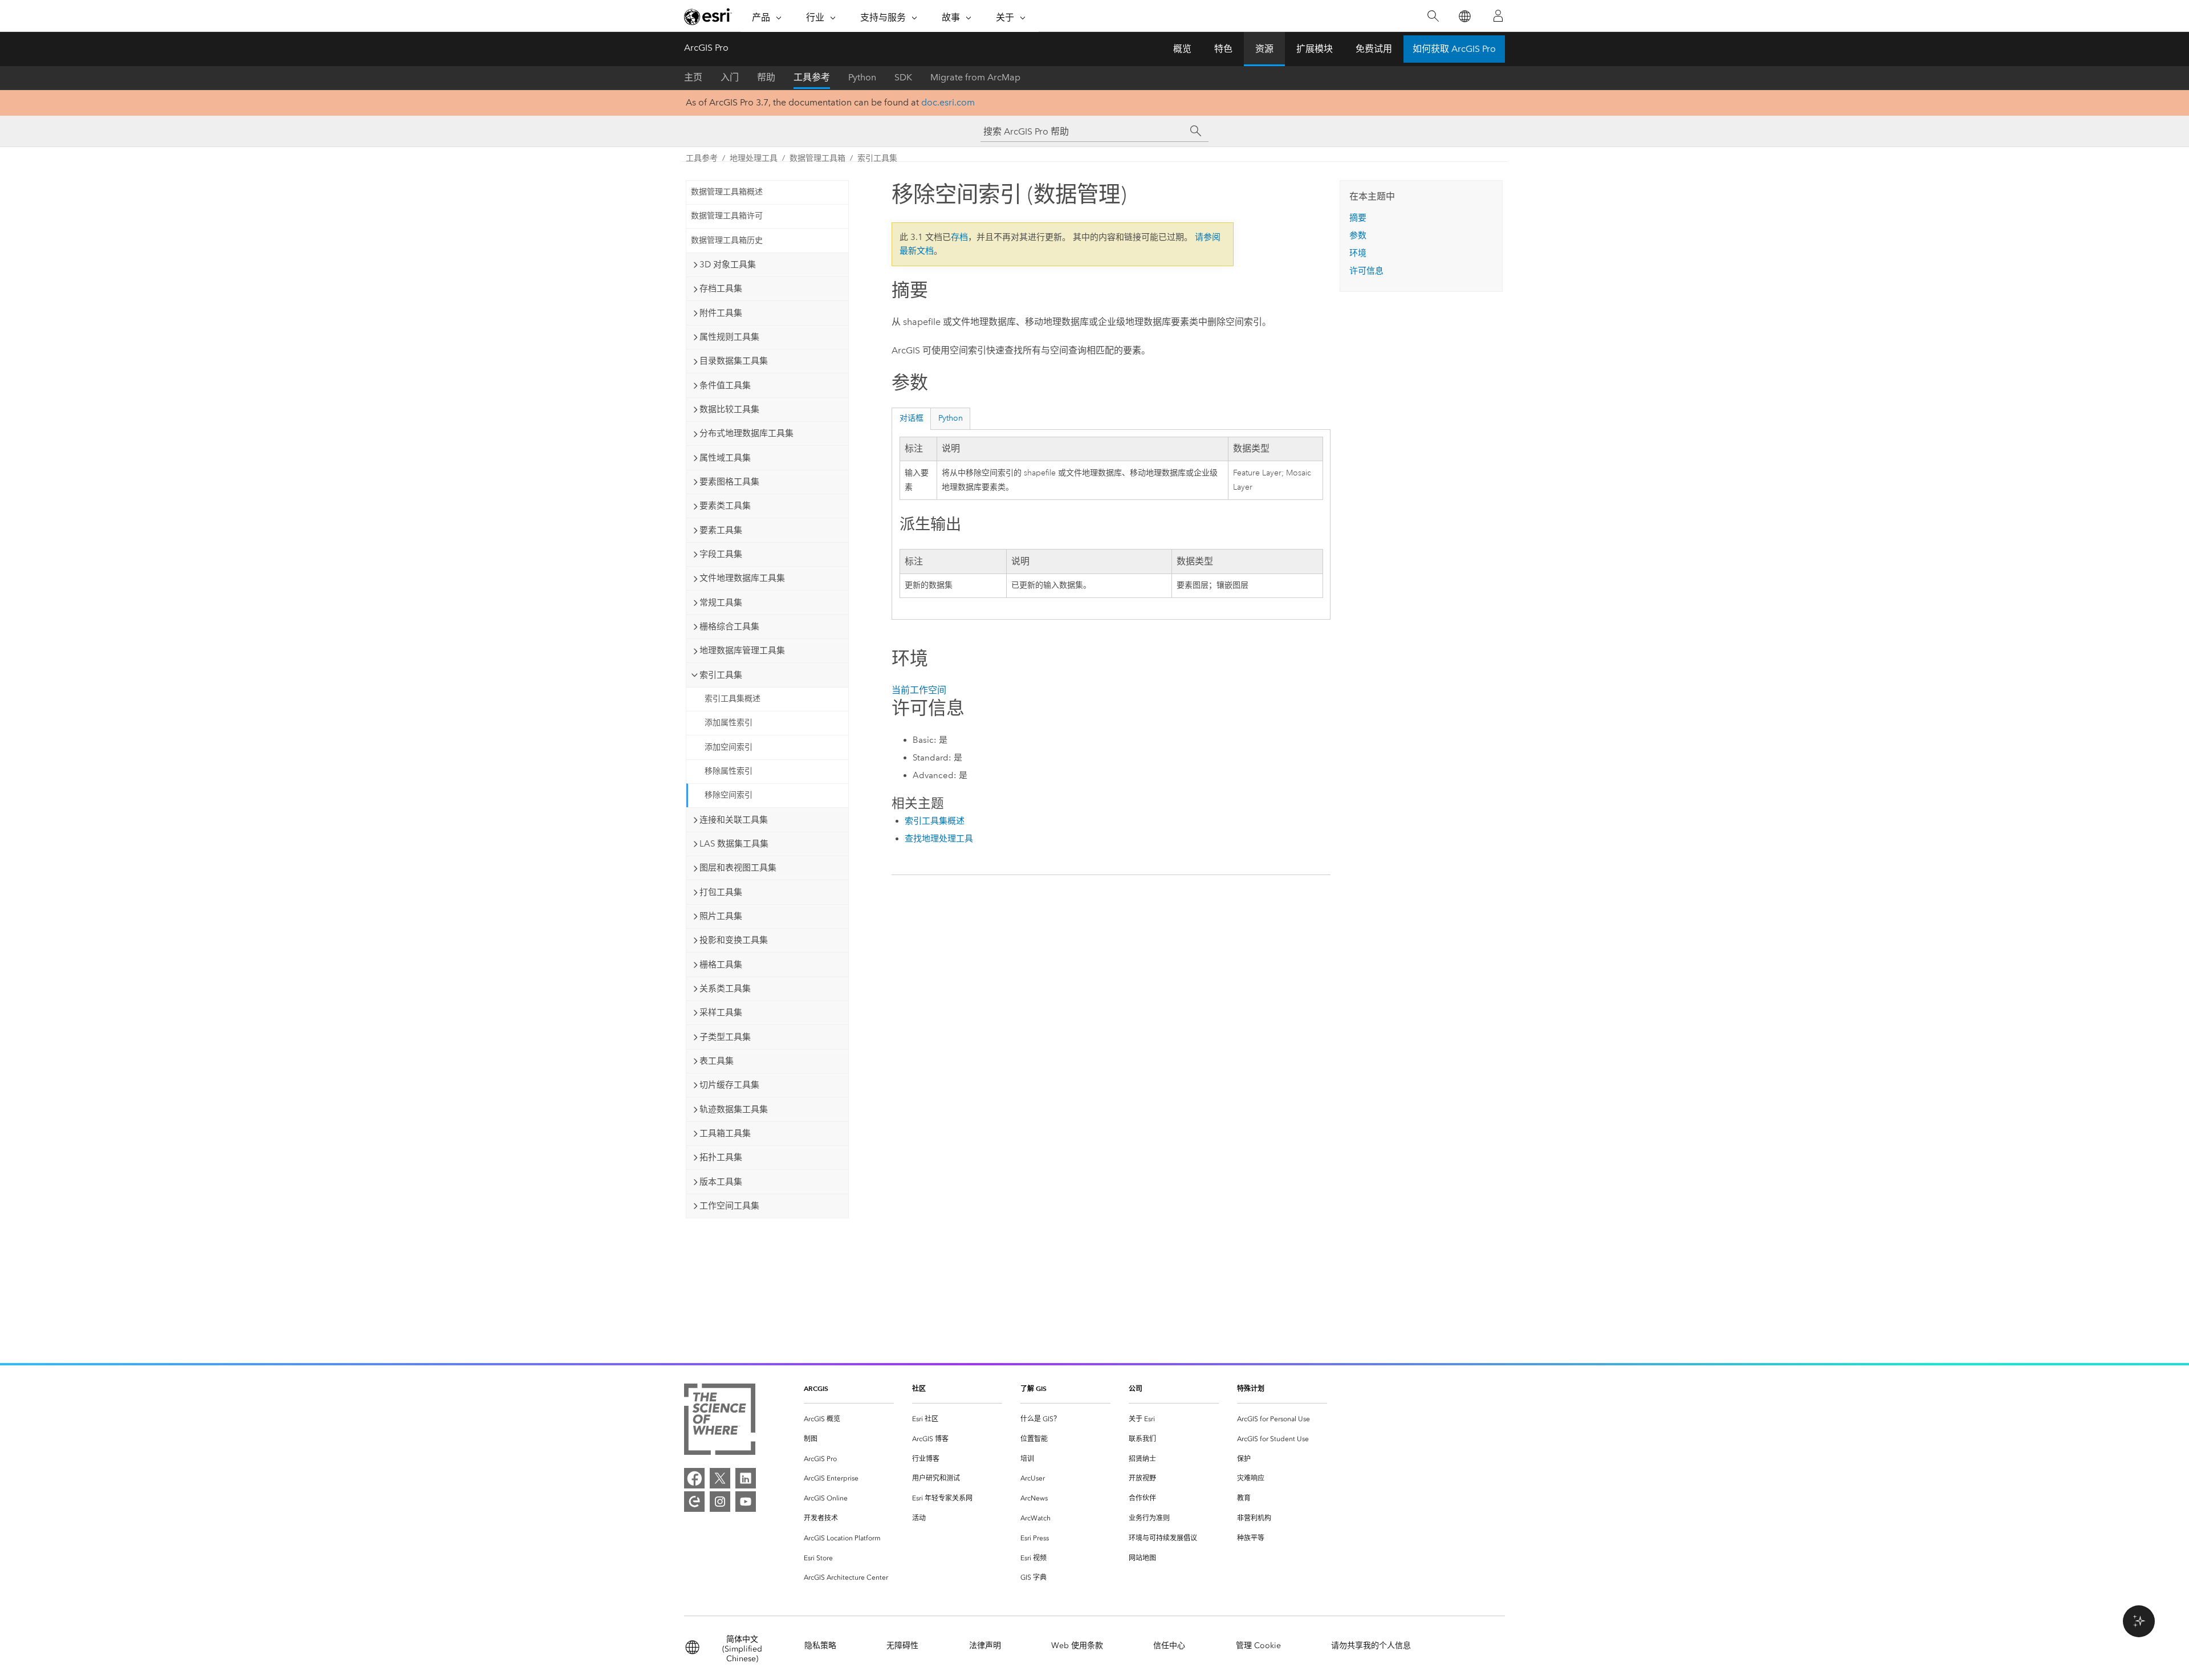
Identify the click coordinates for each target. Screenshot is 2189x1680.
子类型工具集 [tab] (725, 1037)
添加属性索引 (729, 723)
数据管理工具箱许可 (727, 216)
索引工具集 (877, 158)
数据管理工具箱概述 (727, 192)
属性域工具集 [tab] (725, 458)
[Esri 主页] (708, 17)
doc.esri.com (948, 102)
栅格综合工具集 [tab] (729, 627)
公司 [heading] (1136, 1388)
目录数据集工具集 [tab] (734, 361)
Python (862, 77)
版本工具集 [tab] (721, 1182)
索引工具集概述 (733, 699)
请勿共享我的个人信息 (1371, 1646)
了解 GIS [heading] (1034, 1388)
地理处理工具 (754, 158)
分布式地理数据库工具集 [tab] (746, 433)
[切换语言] (1464, 16)
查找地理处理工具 (939, 839)
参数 (1358, 235)
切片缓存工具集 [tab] (729, 1085)
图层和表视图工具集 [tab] (738, 868)
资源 (1264, 49)
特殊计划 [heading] (1251, 1388)
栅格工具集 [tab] (721, 965)
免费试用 (1374, 49)
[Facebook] (694, 1478)
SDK (903, 77)
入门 (730, 77)
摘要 (1358, 218)
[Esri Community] (694, 1502)
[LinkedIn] (746, 1478)
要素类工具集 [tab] (725, 506)
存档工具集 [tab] (721, 288)
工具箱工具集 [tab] (725, 1133)
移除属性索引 (729, 771)
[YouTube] (746, 1502)
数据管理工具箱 (817, 158)
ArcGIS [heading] (816, 1388)
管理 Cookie (1258, 1646)
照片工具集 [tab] (721, 916)
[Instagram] (720, 1502)
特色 (1223, 49)
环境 (1358, 253)
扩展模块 (1315, 49)
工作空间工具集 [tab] (729, 1206)
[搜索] (1433, 16)
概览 (1182, 49)
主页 (693, 77)
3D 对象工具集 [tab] (728, 265)
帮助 (766, 77)
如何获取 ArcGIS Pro (1454, 49)
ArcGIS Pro (706, 48)
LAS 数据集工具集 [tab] (734, 844)
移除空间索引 (729, 795)
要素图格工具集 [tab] (729, 482)
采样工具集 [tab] (721, 1012)
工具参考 (812, 77)
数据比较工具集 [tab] (729, 409)
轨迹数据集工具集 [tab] (734, 1109)
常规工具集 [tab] (721, 603)
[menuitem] (849, 1419)
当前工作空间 (919, 690)
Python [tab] (951, 418)
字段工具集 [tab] (721, 554)
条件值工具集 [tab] (725, 385)
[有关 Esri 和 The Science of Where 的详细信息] (720, 1421)
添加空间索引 (729, 747)
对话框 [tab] (912, 418)
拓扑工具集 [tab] (721, 1157)
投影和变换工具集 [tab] (734, 940)
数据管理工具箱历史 (727, 240)
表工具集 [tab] (717, 1061)
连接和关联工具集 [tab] (734, 820)
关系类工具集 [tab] (725, 989)
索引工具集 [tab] (721, 675)
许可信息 (1366, 271)
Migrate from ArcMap (975, 77)
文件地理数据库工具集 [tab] (742, 578)
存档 (959, 237)
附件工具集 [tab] (721, 313)
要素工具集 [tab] (721, 530)
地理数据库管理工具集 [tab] (742, 650)
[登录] (1498, 16)
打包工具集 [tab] (721, 892)
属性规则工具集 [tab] (729, 337)
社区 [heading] (919, 1388)
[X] (720, 1478)
